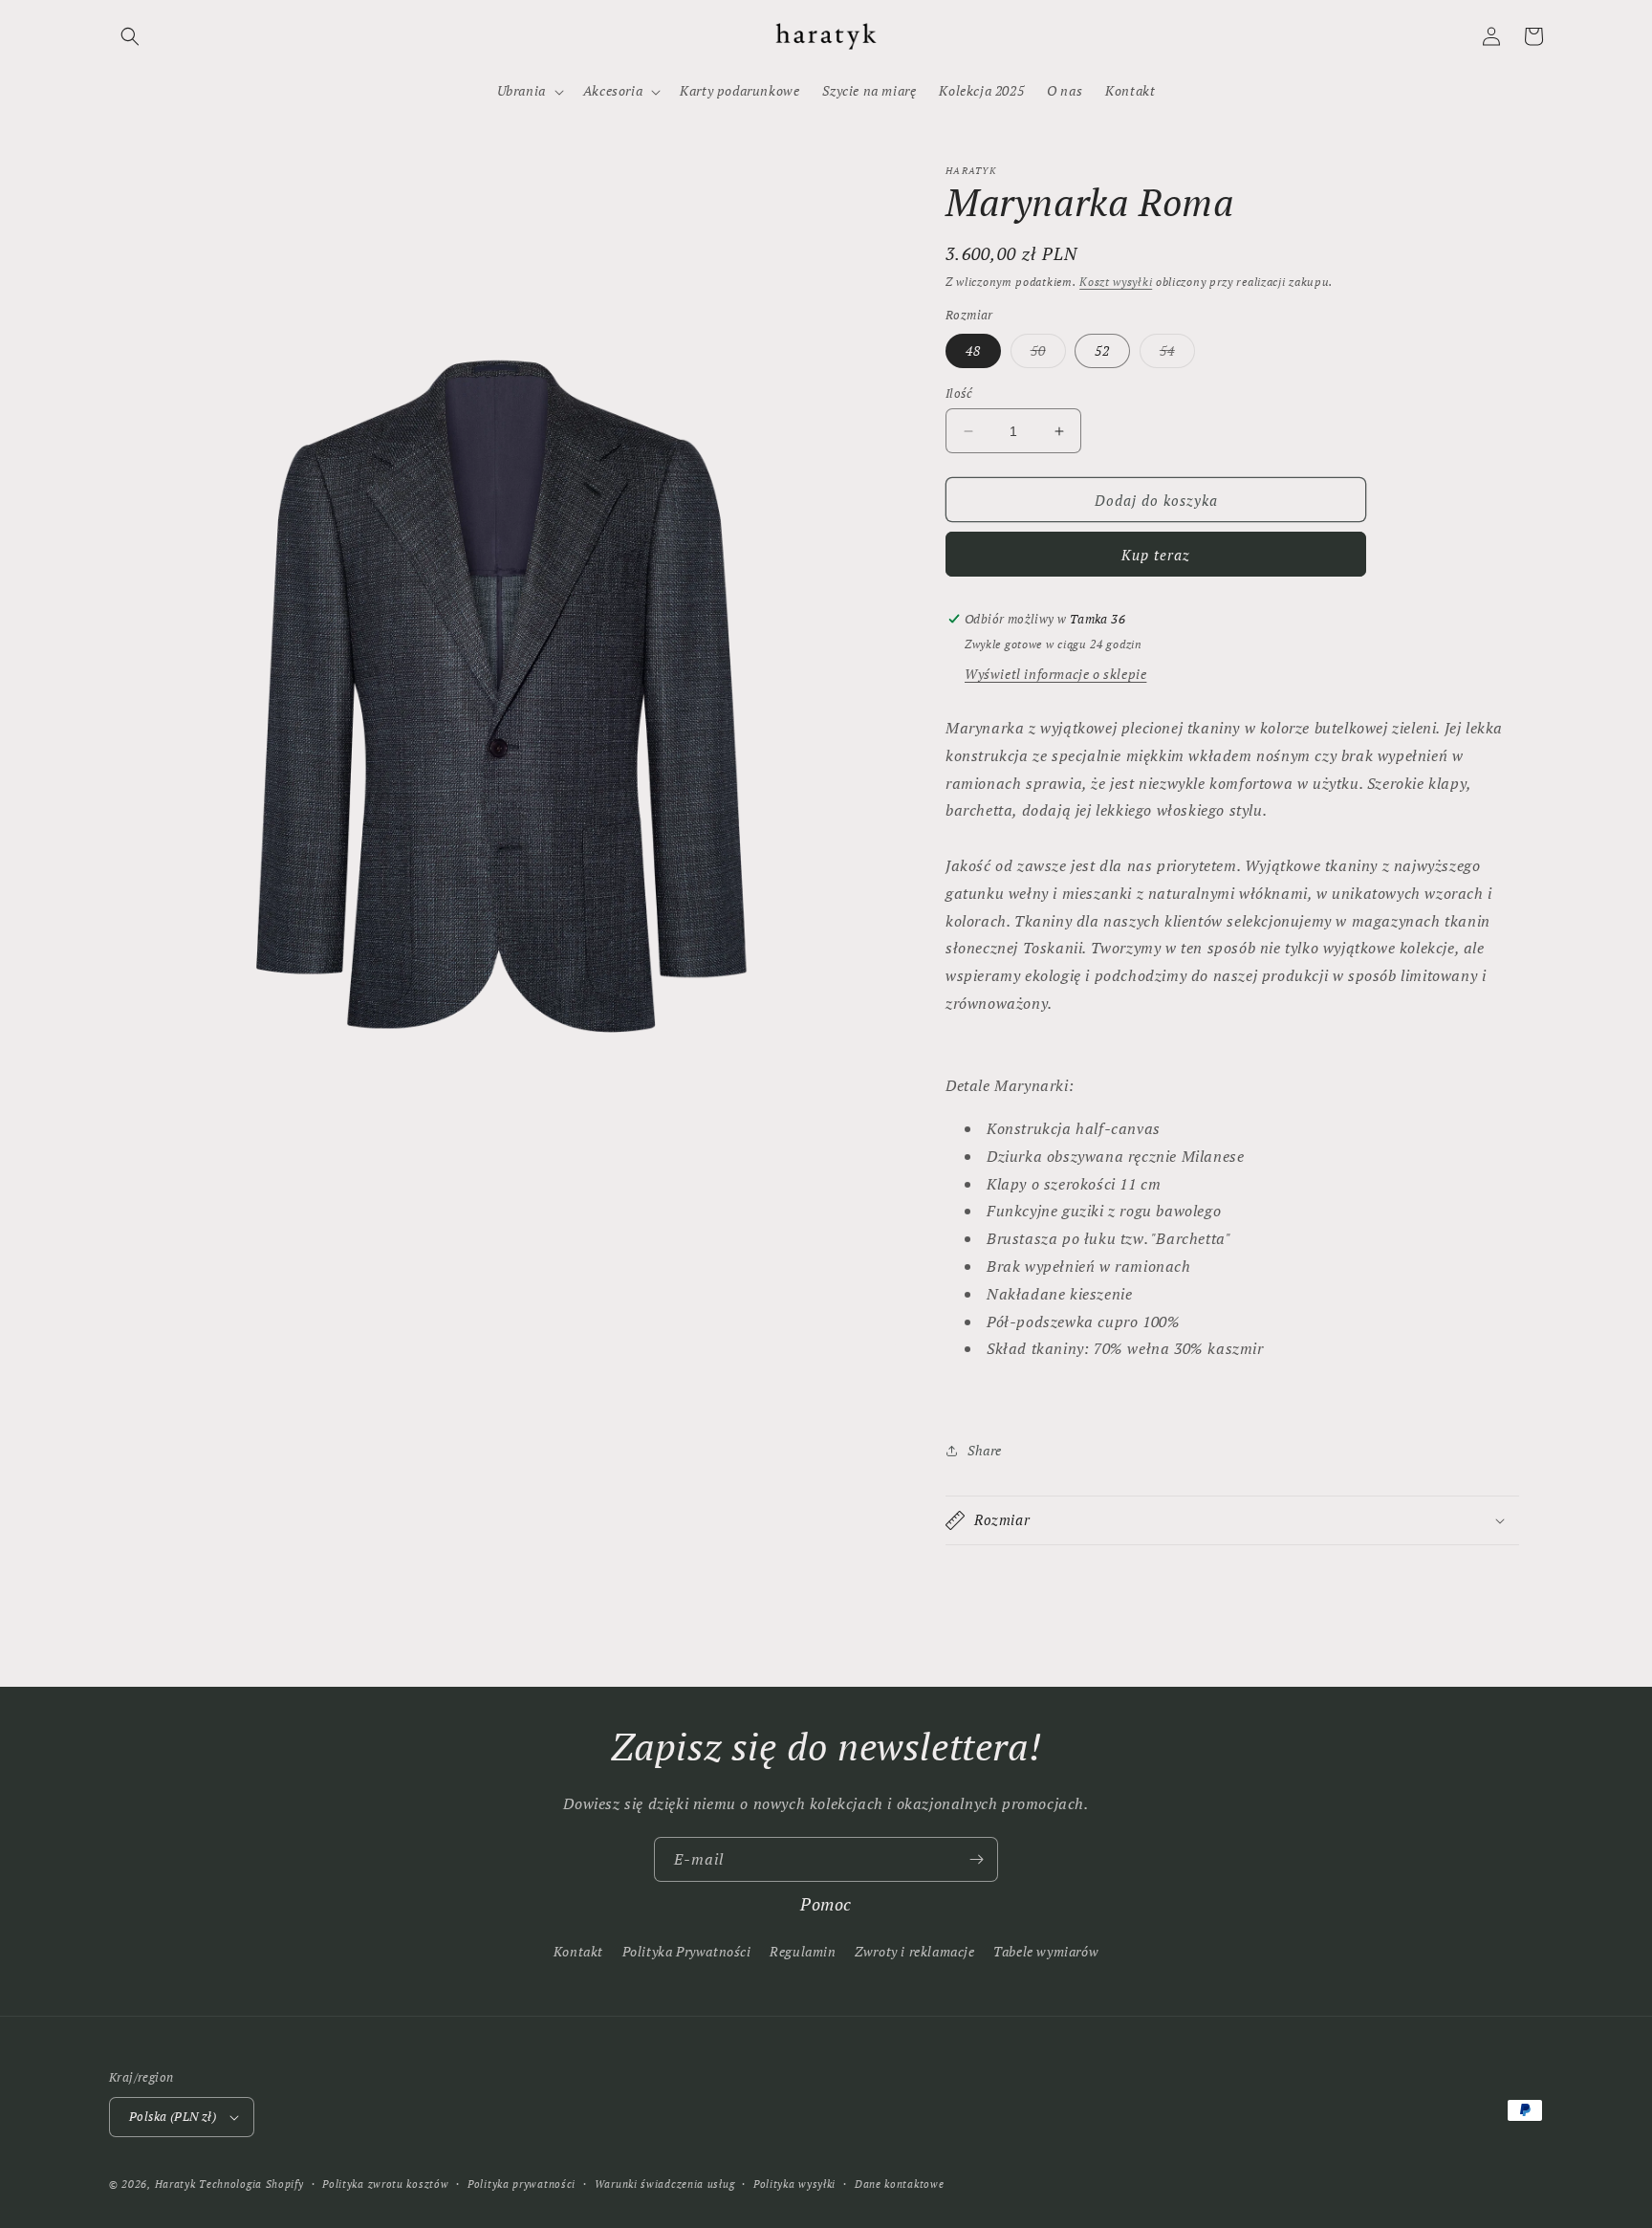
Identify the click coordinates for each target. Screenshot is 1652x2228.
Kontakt (578, 1951)
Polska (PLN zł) (173, 2116)
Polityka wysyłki (794, 2184)
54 (1177, 354)
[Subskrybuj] (976, 1859)
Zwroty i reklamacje (914, 1951)
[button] (130, 36)
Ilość (959, 393)
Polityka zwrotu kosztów (385, 2184)
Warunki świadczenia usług (665, 2184)
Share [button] (985, 1450)
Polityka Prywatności (687, 1951)
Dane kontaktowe (900, 2184)
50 (1048, 354)
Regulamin (803, 1951)
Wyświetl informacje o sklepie (1055, 674)
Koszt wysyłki (1116, 282)
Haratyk (175, 2184)
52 (1102, 350)
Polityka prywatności (522, 2184)
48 (973, 350)
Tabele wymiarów (1046, 1951)
